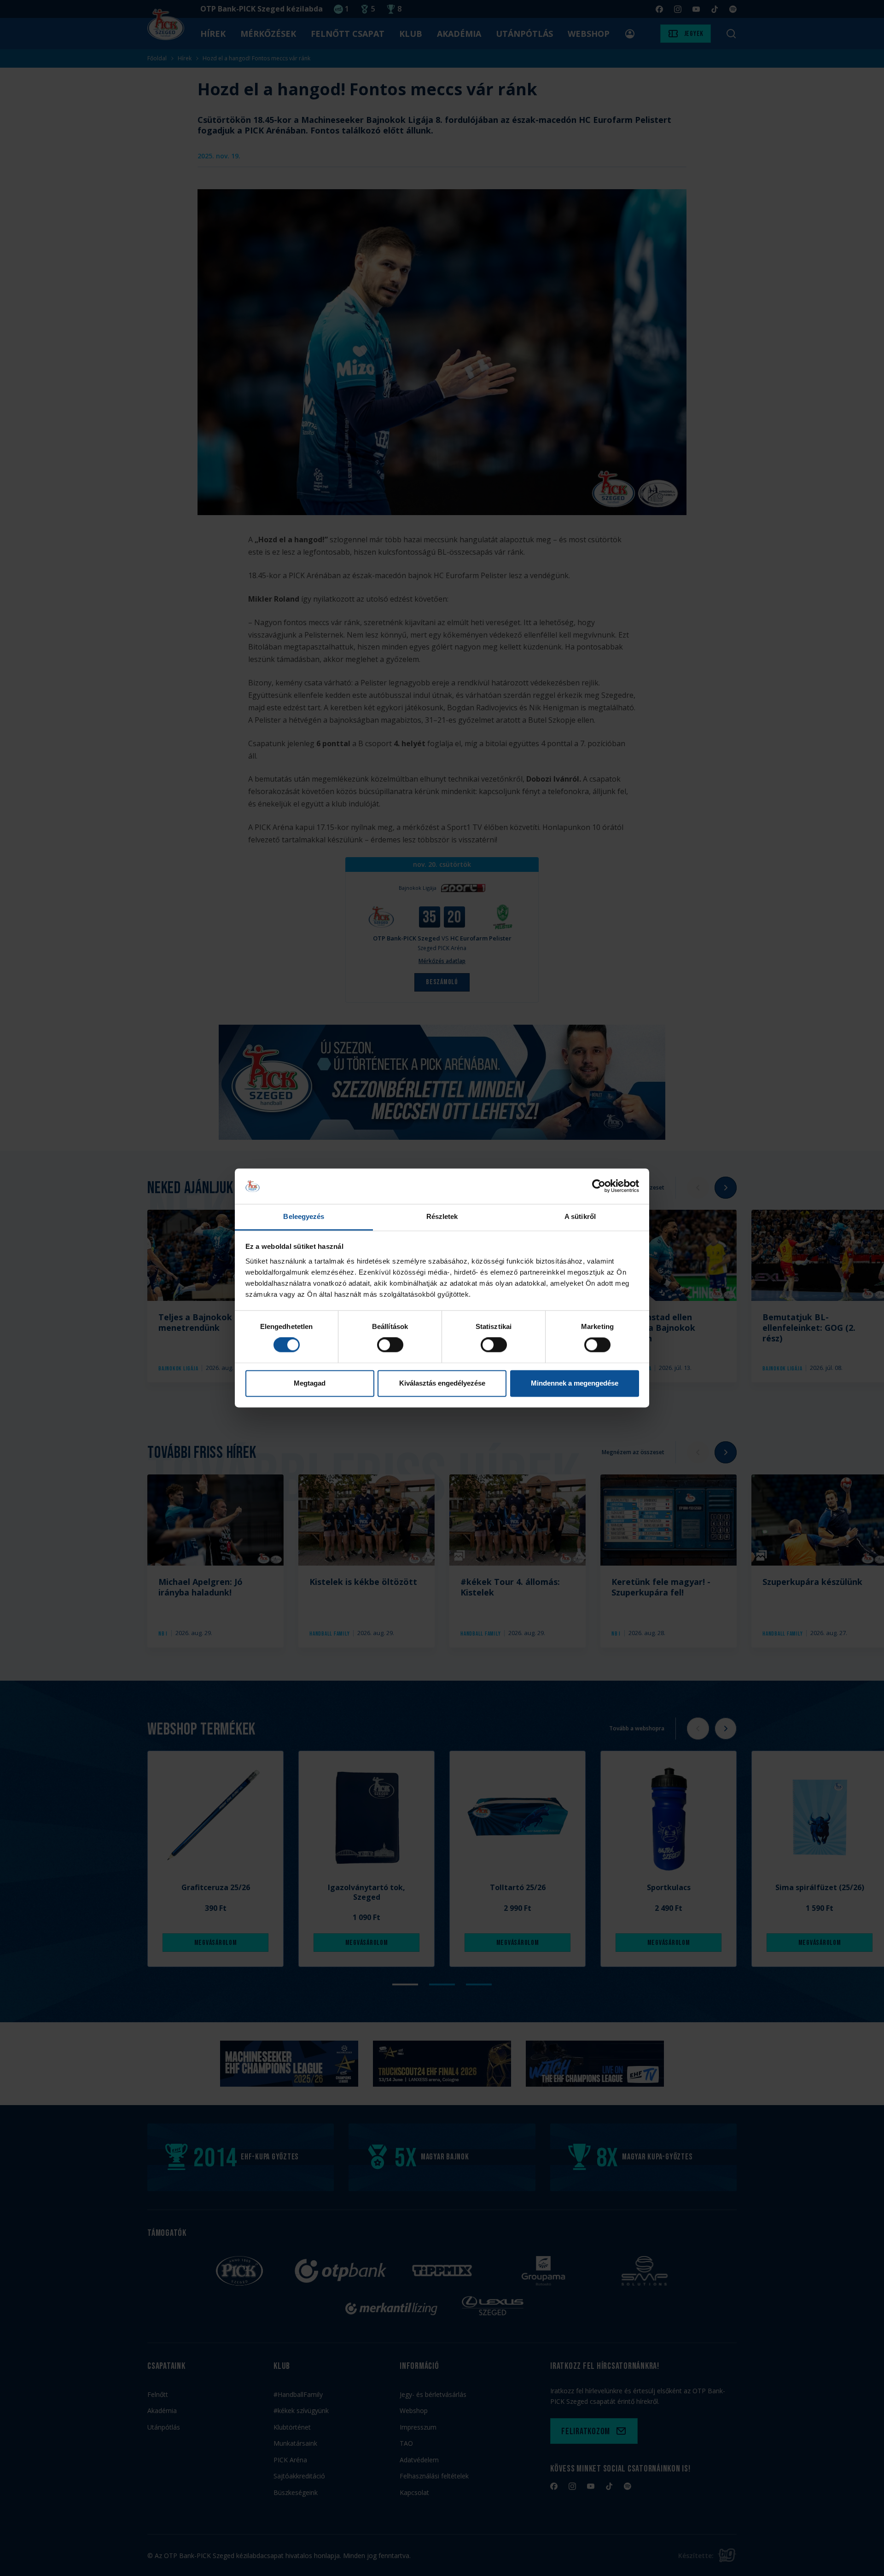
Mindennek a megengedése (575, 1383)
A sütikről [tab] (580, 1216)
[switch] (390, 1345)
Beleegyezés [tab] (304, 1216)
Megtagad (310, 1383)
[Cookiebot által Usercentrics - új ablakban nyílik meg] (599, 1186)
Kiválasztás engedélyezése (442, 1383)
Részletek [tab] (442, 1216)
